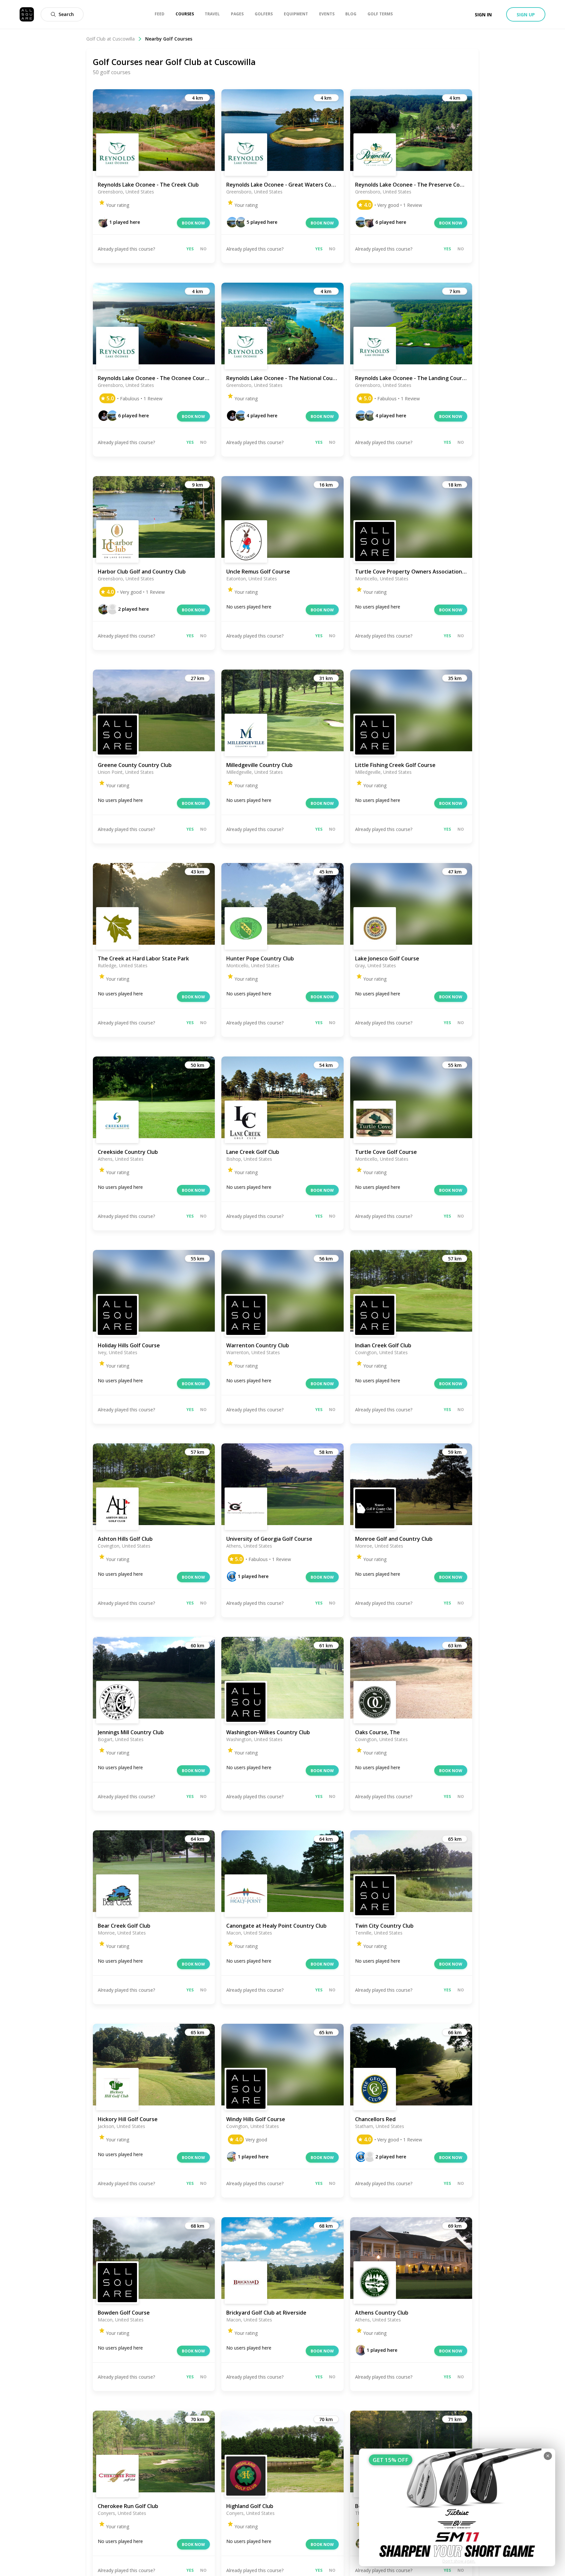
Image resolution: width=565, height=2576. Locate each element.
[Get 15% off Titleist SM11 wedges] (457, 2507)
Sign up (526, 15)
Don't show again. (459, 2561)
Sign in (483, 15)
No (203, 249)
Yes (190, 249)
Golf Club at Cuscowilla (111, 39)
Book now (193, 223)
